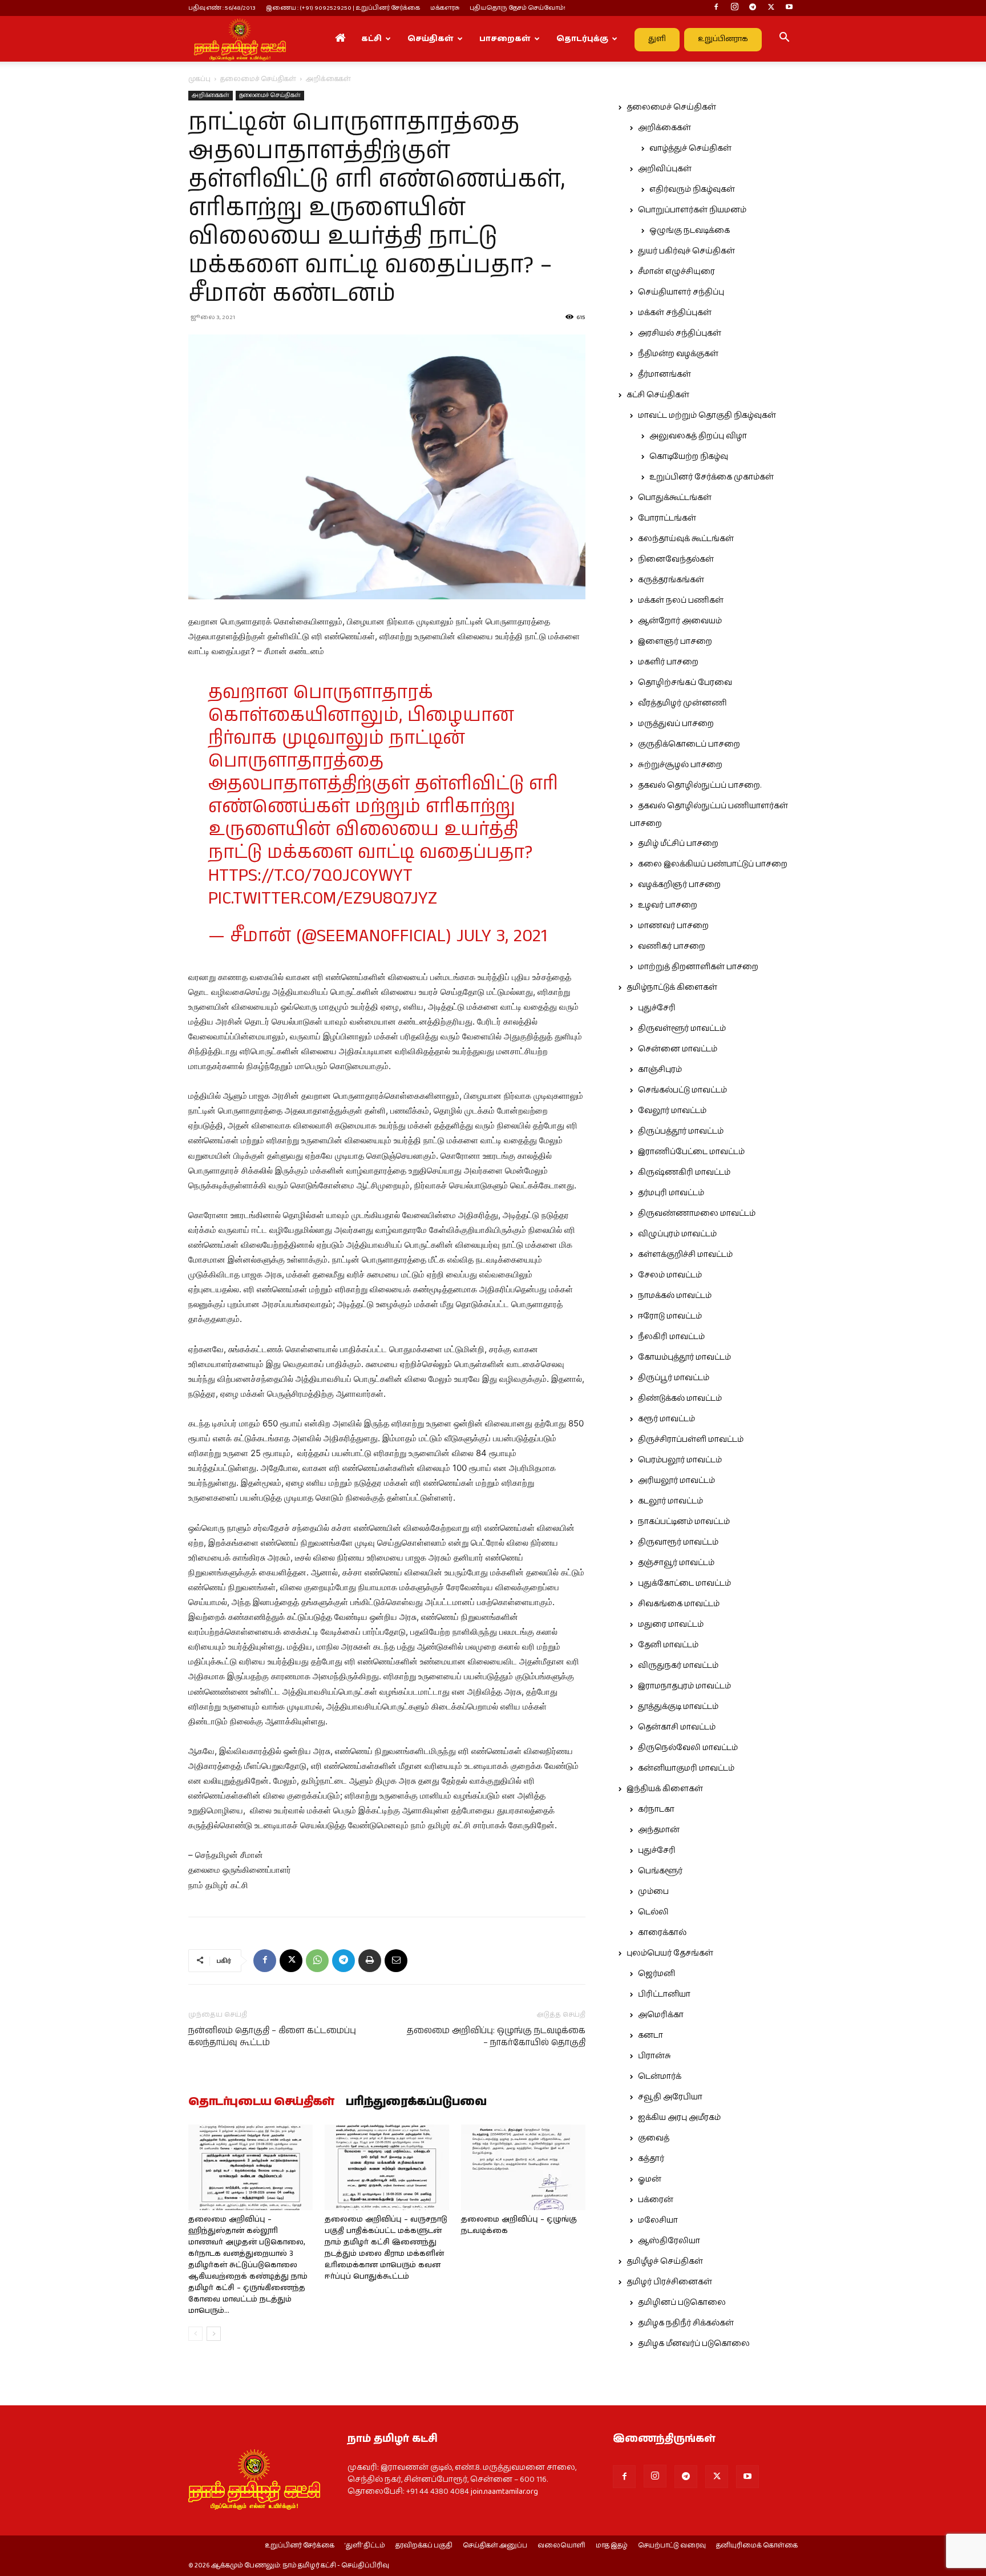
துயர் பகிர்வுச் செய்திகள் (686, 251)
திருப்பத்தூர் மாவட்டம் (681, 1131)
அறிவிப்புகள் (665, 169)
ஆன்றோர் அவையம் (680, 621)
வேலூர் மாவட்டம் (672, 1111)
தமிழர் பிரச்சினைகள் (669, 2282)
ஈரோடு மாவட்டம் (670, 1316)
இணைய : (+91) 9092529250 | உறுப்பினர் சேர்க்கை (343, 8)
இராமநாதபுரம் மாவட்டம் (684, 1686)
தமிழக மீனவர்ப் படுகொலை (694, 2344)
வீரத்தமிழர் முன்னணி (682, 703)
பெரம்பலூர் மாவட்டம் (680, 1460)
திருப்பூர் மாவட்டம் (674, 1378)
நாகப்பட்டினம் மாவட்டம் (684, 1522)
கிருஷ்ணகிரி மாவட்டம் (684, 1172)
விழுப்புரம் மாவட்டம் (677, 1234)
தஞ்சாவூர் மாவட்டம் (676, 1563)
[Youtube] (789, 8)
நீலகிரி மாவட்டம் (671, 1337)
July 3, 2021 (502, 936)
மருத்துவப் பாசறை (676, 724)
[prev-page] (195, 2334)
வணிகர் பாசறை (672, 946)
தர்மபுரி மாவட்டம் (671, 1193)
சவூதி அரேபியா (670, 2097)
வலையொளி (561, 2546)
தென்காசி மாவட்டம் (677, 1727)
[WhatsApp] (317, 1961)
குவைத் (654, 2138)
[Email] (396, 1961)
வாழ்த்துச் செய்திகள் (690, 148)
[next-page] (214, 2334)
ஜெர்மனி (656, 1974)
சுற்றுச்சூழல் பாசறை (680, 765)
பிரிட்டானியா (664, 1994)
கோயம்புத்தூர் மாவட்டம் (684, 1357)
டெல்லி (653, 1912)
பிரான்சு (654, 2056)
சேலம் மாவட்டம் (670, 1275)
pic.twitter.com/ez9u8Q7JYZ (323, 899)
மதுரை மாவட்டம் (671, 1624)
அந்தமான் (659, 1830)
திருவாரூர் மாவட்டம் (678, 1542)
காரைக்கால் (662, 1933)
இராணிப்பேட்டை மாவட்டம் (691, 1152)
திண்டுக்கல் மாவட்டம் (680, 1398)
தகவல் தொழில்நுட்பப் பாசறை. (700, 785)
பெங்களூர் (660, 1871)
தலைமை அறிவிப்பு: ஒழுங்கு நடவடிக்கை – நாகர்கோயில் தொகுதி (496, 2037)
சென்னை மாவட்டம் (678, 1049)
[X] (771, 8)
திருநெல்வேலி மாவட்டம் (688, 1748)
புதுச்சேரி (657, 1008)
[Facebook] (716, 8)
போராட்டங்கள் (667, 518)
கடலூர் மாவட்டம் (670, 1501)
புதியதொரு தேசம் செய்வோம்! (518, 8)
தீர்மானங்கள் (664, 374)
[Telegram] (753, 8)
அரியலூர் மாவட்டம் (676, 1481)
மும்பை (653, 1892)
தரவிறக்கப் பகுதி (424, 2546)
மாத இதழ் (612, 2546)
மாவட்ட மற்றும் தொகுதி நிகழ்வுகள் (707, 416)
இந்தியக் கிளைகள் (665, 1789)
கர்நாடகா (656, 1809)
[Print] (370, 1961)
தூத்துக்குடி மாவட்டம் (678, 1707)
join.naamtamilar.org (504, 2492)
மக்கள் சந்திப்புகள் (675, 313)
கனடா (650, 2035)
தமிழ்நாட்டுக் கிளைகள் (672, 987)
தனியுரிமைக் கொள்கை (757, 2546)
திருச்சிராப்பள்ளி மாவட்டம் (691, 1440)
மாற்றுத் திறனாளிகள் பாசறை (698, 967)
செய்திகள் (431, 39)
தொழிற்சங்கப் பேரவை (685, 683)
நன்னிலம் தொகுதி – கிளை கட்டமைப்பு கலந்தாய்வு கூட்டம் (272, 2037)
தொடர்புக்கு (582, 39)
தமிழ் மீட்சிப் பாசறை (678, 844)
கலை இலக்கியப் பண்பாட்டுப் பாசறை (713, 864)
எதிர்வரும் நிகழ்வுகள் (692, 190)
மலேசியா (658, 2220)
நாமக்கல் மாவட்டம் (675, 1296)
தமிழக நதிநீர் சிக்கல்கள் (686, 2323)
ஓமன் (650, 2179)
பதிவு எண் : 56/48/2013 (222, 8)
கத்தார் (651, 2159)
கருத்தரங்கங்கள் (671, 580)
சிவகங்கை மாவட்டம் (679, 1604)
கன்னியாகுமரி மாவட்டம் (686, 1768)
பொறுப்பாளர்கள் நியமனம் (692, 210)
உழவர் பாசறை (668, 905)
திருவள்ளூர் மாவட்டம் (682, 1029)
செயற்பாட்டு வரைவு (672, 2546)
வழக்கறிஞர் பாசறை (679, 885)
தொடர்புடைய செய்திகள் (261, 2102)
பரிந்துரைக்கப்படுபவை (416, 2102)
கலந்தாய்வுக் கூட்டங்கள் (686, 539)
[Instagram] (734, 8)
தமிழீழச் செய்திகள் (665, 2261)
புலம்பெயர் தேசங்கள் (670, 1953)
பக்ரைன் (656, 2200)
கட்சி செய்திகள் (658, 395)
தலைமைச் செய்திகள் (258, 79)
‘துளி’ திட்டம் (365, 2546)
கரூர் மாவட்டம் (666, 1419)
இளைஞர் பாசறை (675, 642)
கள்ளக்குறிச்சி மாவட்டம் (685, 1255)
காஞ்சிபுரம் (660, 1070)
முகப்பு (199, 79)
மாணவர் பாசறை (673, 926)
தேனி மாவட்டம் (668, 1645)
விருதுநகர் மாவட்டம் (678, 1666)
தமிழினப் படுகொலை (682, 2303)
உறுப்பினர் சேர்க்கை (300, 2546)
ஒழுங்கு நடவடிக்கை (690, 231)
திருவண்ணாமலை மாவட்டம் (697, 1214)
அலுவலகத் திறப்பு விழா (698, 436)
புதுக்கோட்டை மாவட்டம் (684, 1583)
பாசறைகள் (505, 39)
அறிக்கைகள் (211, 95)
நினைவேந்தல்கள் (676, 559)
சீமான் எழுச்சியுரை (676, 272)
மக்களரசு (445, 8)
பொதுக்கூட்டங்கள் (675, 498)
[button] (784, 39)
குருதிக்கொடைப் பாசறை (689, 744)
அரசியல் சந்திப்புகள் (680, 333)
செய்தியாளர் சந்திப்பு (681, 292)
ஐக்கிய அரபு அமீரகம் (679, 2118)
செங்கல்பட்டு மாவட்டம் (682, 1090)
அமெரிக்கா (661, 2015)
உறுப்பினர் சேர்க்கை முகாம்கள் (712, 477)
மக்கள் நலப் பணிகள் (681, 600)
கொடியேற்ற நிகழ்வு (689, 457)
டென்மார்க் (660, 2077)
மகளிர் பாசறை (668, 662)
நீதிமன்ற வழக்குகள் (678, 354)
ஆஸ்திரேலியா (669, 2241)
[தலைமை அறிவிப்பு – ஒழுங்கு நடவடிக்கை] (523, 2167)
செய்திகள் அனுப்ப (495, 2546)
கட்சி (371, 39)
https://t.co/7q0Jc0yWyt (310, 876)
